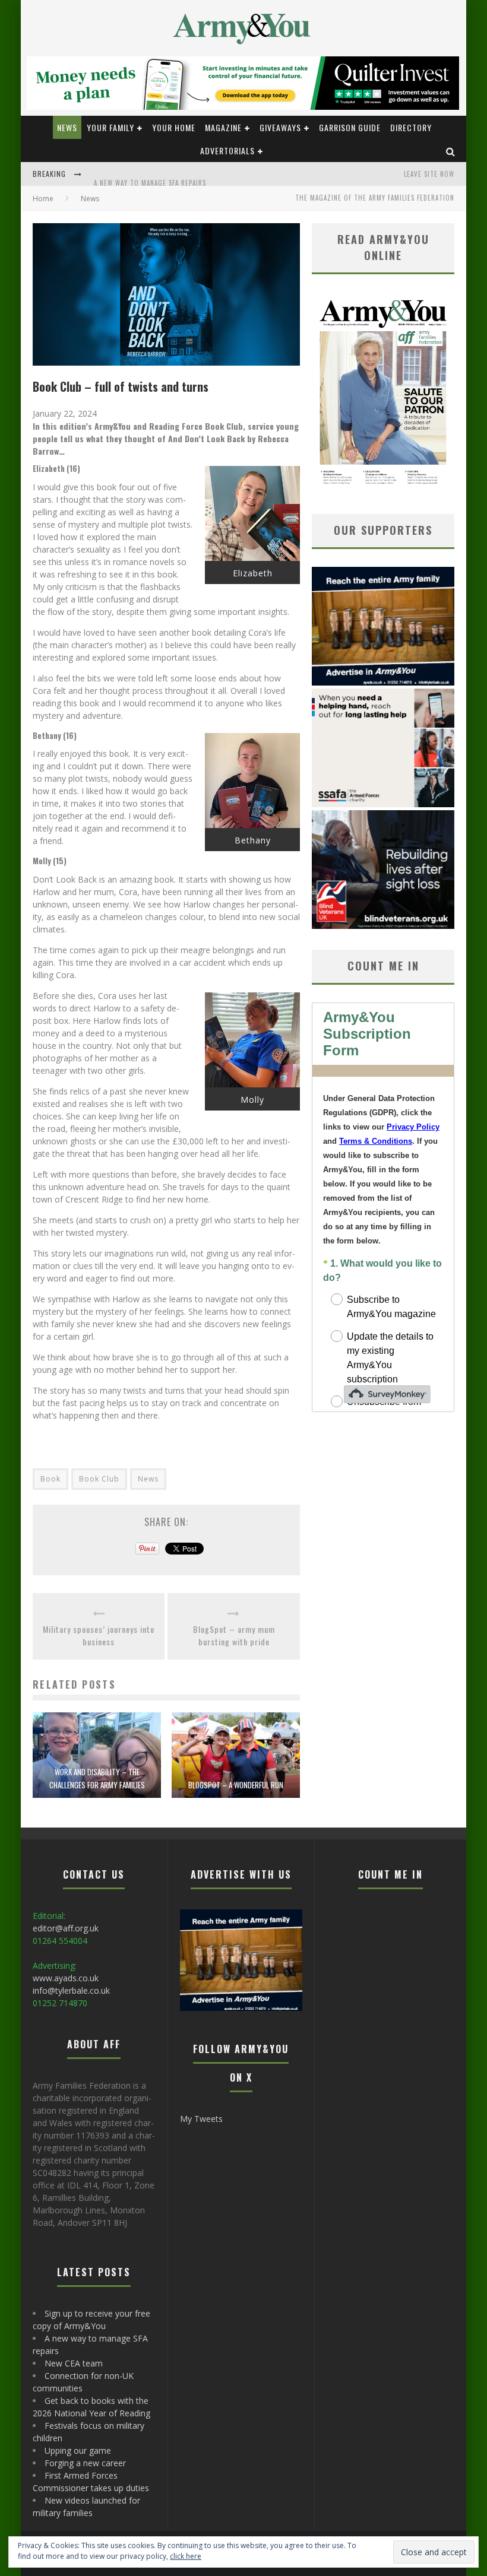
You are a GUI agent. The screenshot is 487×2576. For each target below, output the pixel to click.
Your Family (110, 127)
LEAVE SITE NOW (429, 174)
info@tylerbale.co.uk (71, 1990)
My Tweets (201, 2119)
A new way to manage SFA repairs (150, 175)
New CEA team (74, 2363)
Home (43, 199)
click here (186, 2556)
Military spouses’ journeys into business (99, 1635)
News (67, 127)
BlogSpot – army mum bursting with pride (234, 1635)
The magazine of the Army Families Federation (375, 198)
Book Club (99, 1479)
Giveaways (280, 127)
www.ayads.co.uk (66, 1978)
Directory (411, 127)
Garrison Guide (350, 127)
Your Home (174, 127)
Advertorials (227, 150)
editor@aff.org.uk (66, 1928)
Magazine (223, 127)
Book (50, 1479)
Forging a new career (85, 2463)
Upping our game (78, 2450)
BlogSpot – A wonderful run (236, 1785)
